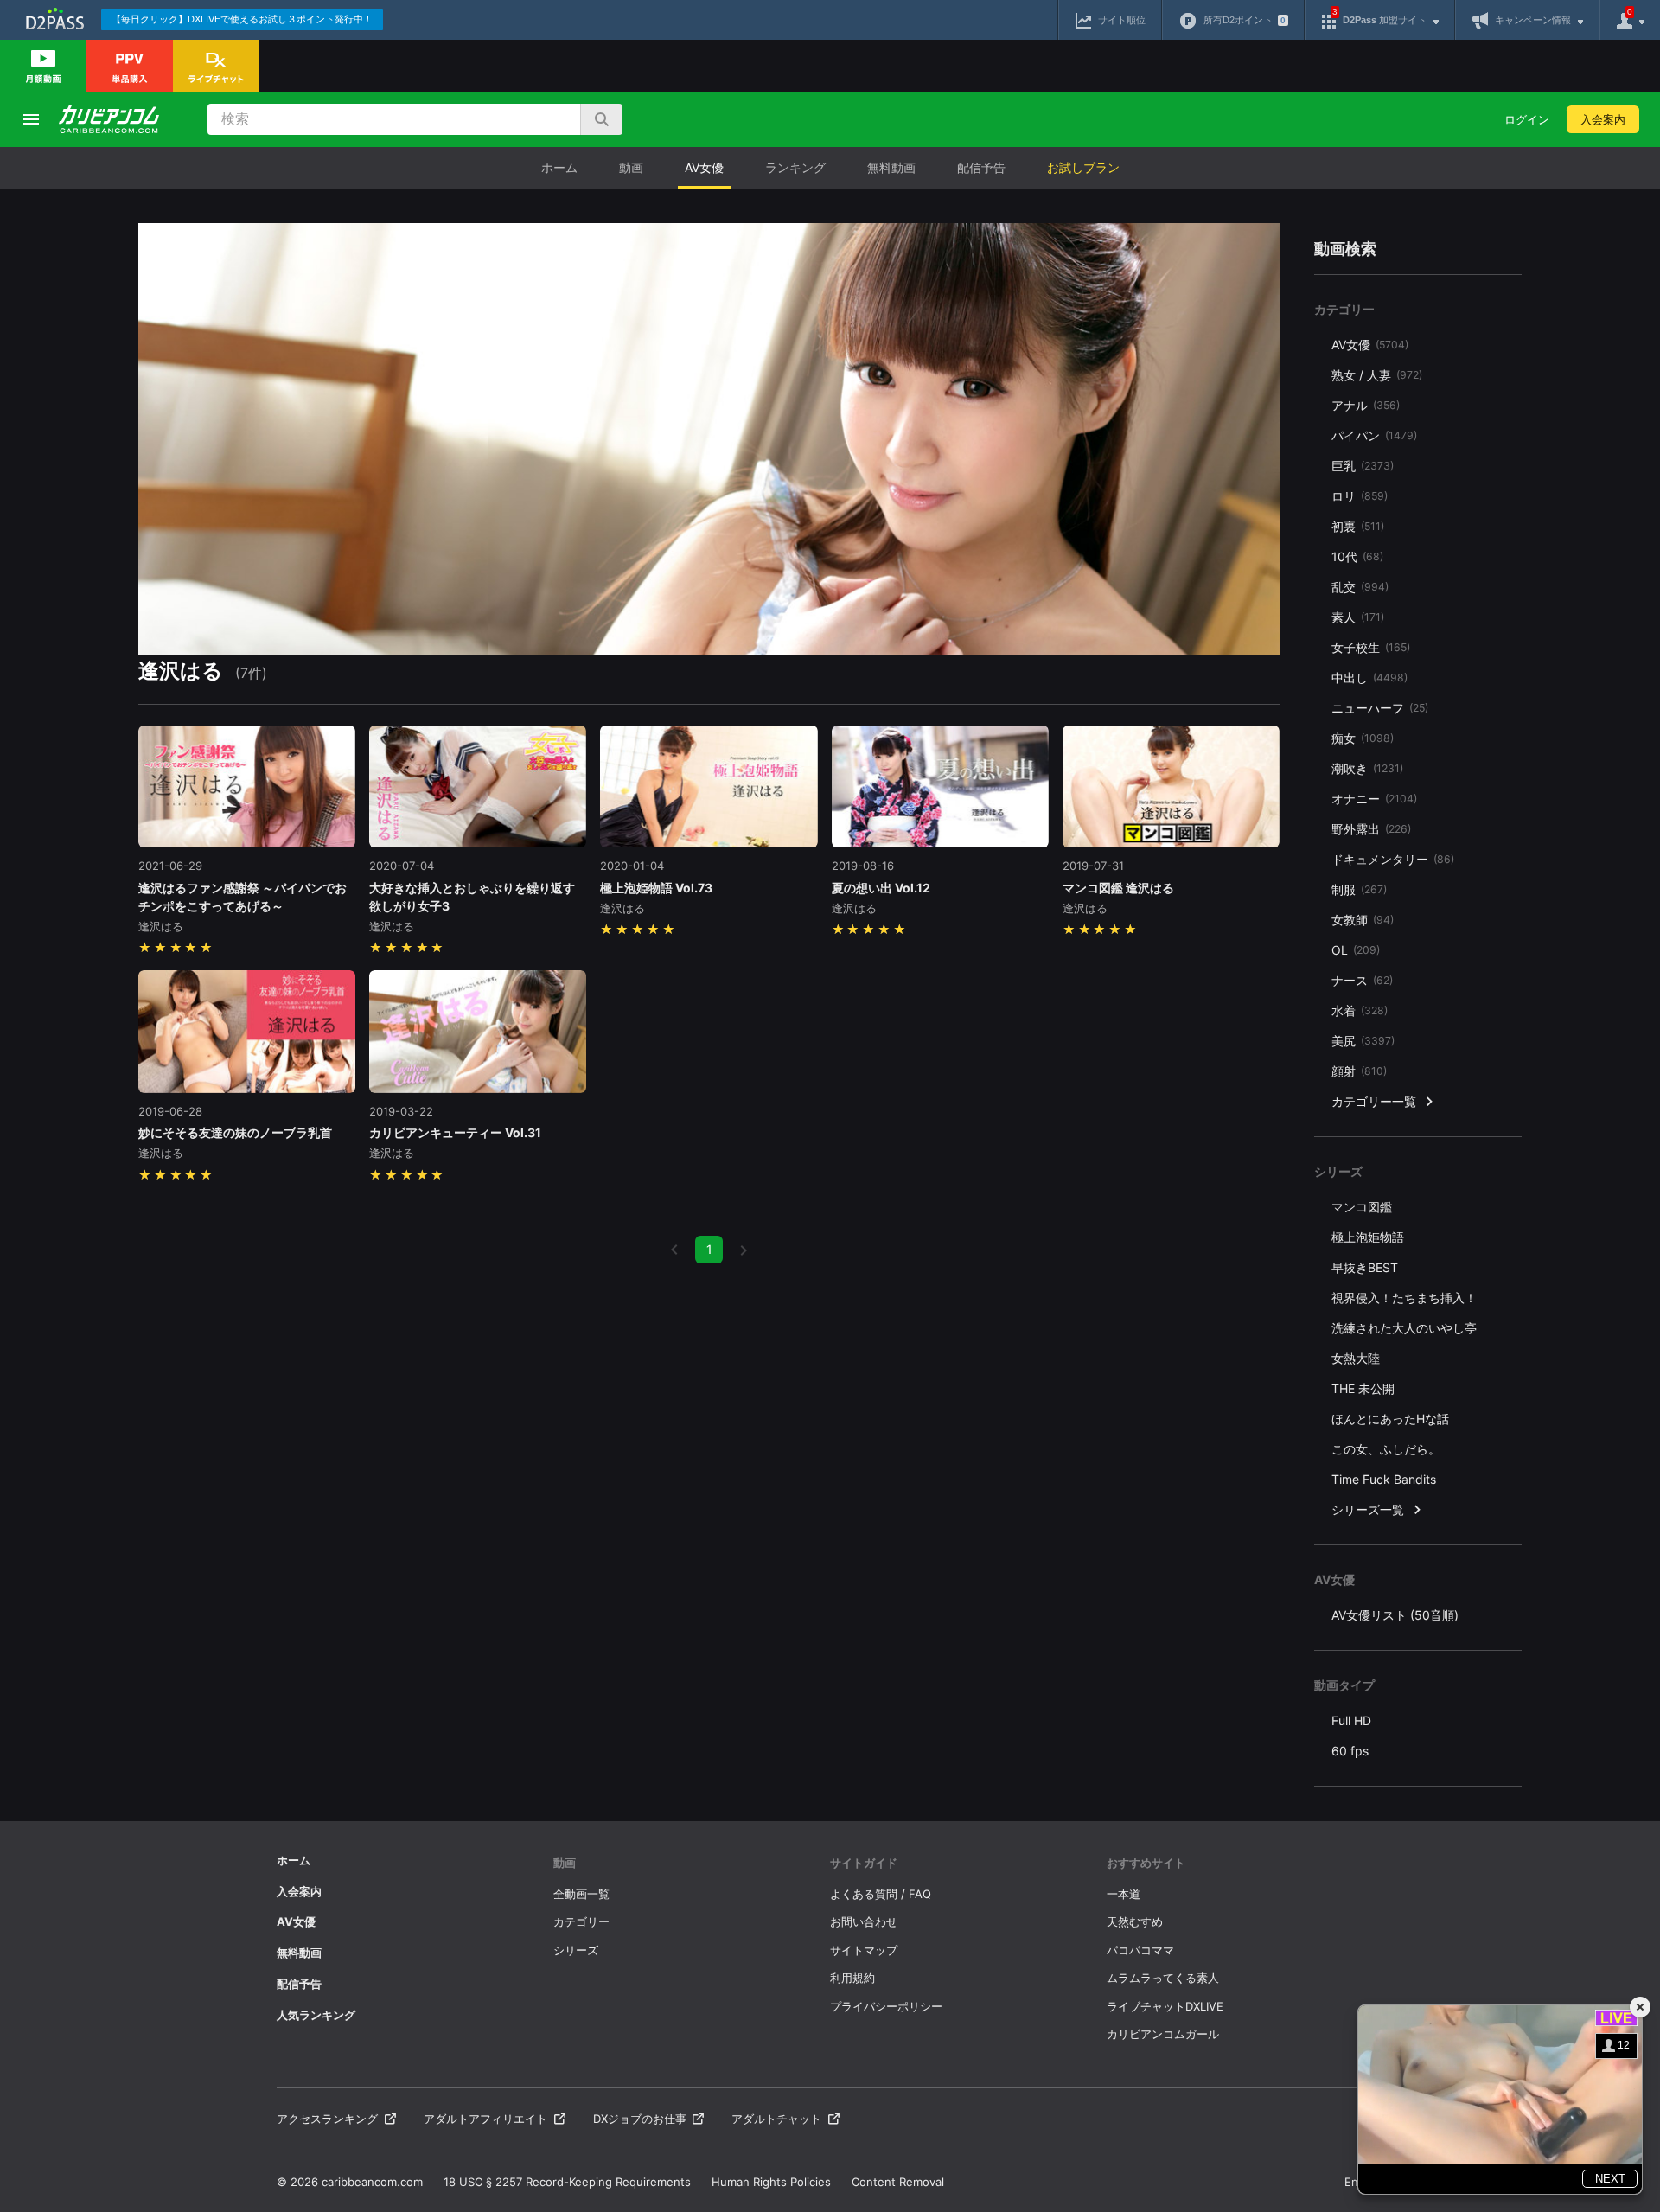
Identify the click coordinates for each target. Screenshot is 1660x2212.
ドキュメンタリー (1393, 859)
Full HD (1351, 1720)
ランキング (795, 167)
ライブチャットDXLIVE (1165, 2006)
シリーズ (576, 1950)
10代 (1357, 556)
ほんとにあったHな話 (1390, 1419)
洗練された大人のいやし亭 (1404, 1328)
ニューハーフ (1380, 708)
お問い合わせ (864, 1921)
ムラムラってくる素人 (1163, 1978)
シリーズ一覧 (1368, 1509)
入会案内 (1603, 119)
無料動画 (891, 167)
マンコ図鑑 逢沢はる (1118, 888)
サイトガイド (864, 1863)
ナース (1362, 980)
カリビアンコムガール (1163, 2034)
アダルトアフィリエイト (485, 2119)
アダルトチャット (776, 2119)
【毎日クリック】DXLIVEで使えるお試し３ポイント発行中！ (242, 19)
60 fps (1350, 1751)
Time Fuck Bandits (1384, 1479)
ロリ (1360, 496)
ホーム (559, 167)
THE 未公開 (1363, 1388)
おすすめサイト (1146, 1863)
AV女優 (704, 167)
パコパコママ (1140, 1950)
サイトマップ (864, 1950)
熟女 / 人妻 (1377, 375)
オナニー (1374, 799)
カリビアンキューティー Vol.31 (455, 1132)
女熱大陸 (1356, 1358)
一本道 (1124, 1894)
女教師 (1363, 920)
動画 (631, 167)
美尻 (1363, 1041)
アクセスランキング (327, 2119)
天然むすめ (1135, 1921)
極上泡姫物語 (1368, 1237)
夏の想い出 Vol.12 (881, 888)
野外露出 (1371, 829)
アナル (1366, 405)
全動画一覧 (581, 1894)
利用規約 (852, 1978)
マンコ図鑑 (1362, 1207)
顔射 (1359, 1071)
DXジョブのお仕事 (640, 2119)
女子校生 (1371, 647)
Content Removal (898, 2182)
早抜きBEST (1365, 1267)
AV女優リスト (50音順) (1395, 1615)
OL (1356, 950)
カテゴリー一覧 (1374, 1101)
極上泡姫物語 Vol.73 (656, 888)
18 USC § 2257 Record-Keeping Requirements (567, 2182)
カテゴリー (581, 1921)
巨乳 (1363, 466)
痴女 (1363, 738)
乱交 (1360, 587)
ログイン (1527, 119)
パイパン (1374, 435)
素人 (1358, 617)
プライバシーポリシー (886, 2006)
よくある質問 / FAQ (881, 1894)
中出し (1369, 678)
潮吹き (1367, 768)
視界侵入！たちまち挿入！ (1404, 1298)
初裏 (1358, 526)
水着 (1360, 1010)
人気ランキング (316, 2015)
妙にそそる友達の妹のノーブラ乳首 (235, 1132)
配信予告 (981, 167)
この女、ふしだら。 (1386, 1449)
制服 (1359, 889)
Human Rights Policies (771, 2182)
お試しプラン (1083, 167)
